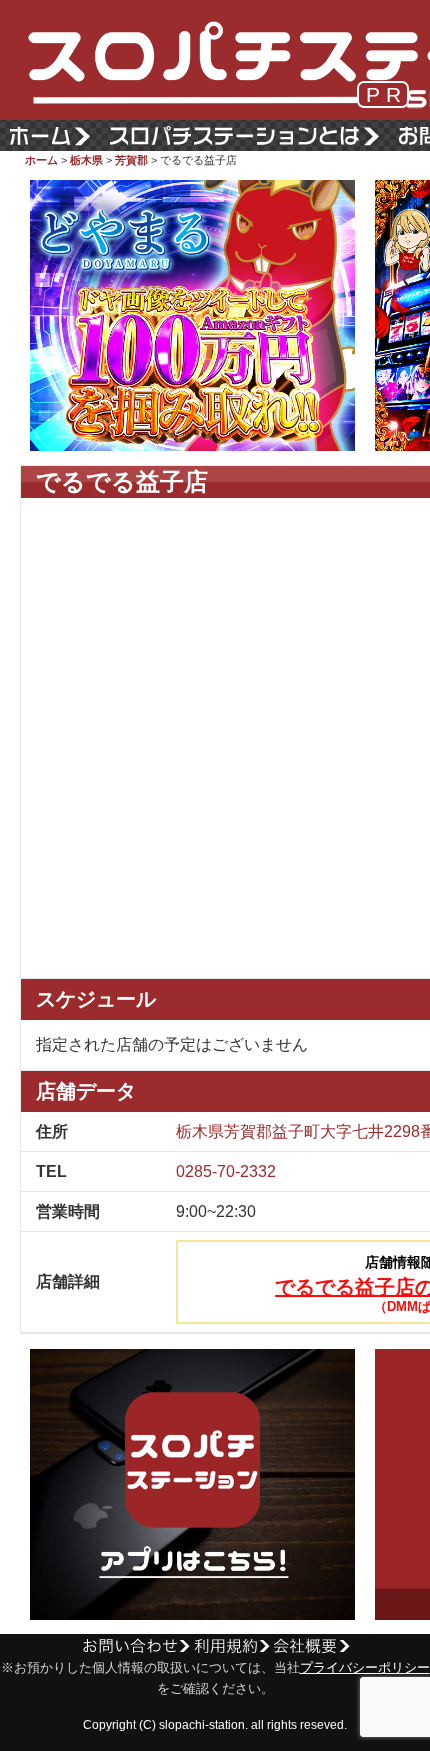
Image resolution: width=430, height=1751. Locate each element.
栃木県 (86, 160)
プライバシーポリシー (365, 1668)
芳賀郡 (131, 160)
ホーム (41, 160)
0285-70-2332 (226, 1171)
